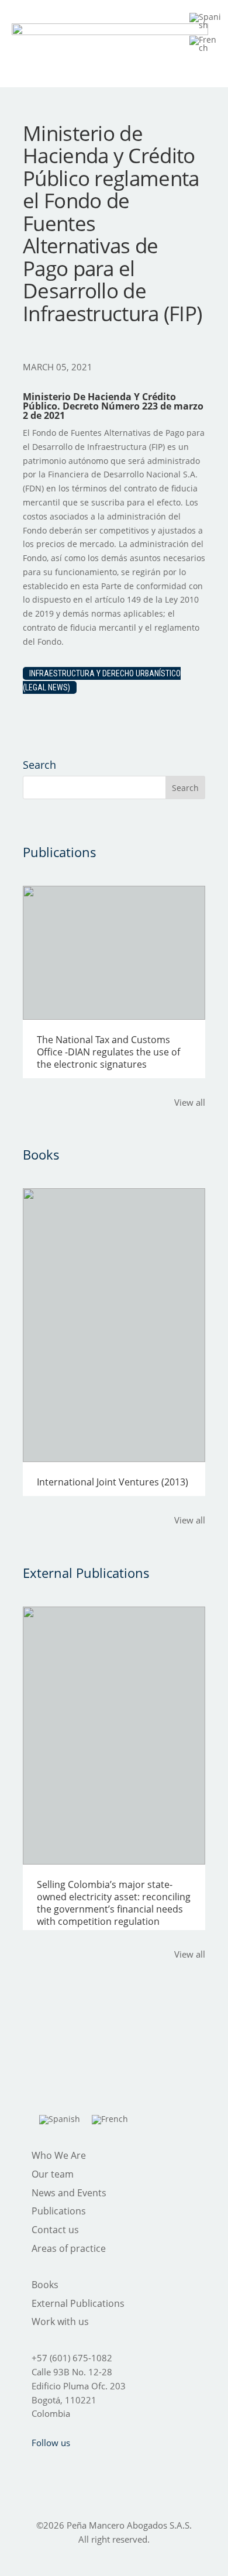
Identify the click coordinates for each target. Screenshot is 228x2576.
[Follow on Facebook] (36, 2466)
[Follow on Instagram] (96, 2466)
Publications (59, 2211)
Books (45, 2285)
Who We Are (59, 2155)
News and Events (69, 2193)
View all (190, 1102)
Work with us (60, 2322)
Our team (53, 2174)
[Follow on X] (66, 2466)
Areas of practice (69, 2248)
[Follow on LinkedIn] (127, 2466)
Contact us (55, 2230)
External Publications (78, 2303)
